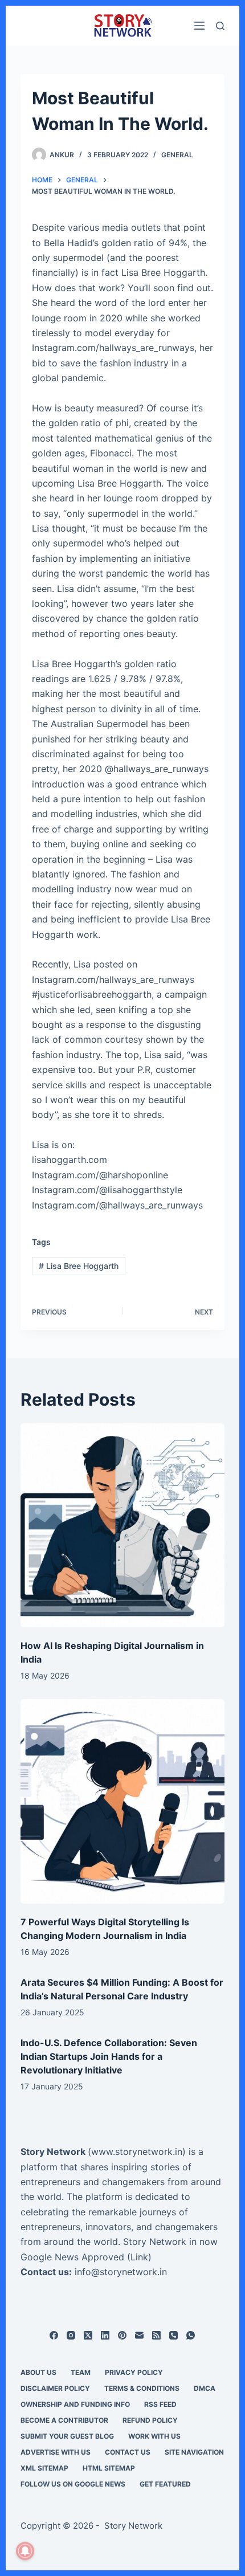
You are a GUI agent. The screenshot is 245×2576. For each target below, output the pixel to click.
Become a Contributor (64, 2420)
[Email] (139, 2335)
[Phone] (173, 2335)
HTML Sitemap (109, 2468)
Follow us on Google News (73, 2484)
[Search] (220, 26)
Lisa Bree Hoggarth (79, 1266)
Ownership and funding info (75, 2404)
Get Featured (165, 2484)
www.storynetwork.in (137, 2152)
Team (81, 2372)
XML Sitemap (44, 2468)
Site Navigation (194, 2452)
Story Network (53, 2152)
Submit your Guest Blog (67, 2436)
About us (38, 2372)
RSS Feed (160, 2404)
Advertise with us (56, 2452)
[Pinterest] (122, 2335)
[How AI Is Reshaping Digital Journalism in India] (122, 1525)
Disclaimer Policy (55, 2388)
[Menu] (199, 26)
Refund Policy (150, 2420)
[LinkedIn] (105, 2335)
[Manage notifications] (25, 2551)
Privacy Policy (134, 2372)
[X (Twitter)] (88, 2335)
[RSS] (156, 2335)
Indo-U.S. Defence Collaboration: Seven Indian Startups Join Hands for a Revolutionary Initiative (109, 2056)
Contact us (128, 2452)
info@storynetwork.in (121, 2272)
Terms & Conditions (142, 2388)
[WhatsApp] (191, 2335)
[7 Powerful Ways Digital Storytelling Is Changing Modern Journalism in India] (122, 1801)
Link (139, 2257)
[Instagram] (71, 2335)
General (177, 155)
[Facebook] (54, 2335)
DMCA (205, 2388)
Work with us (154, 2436)
